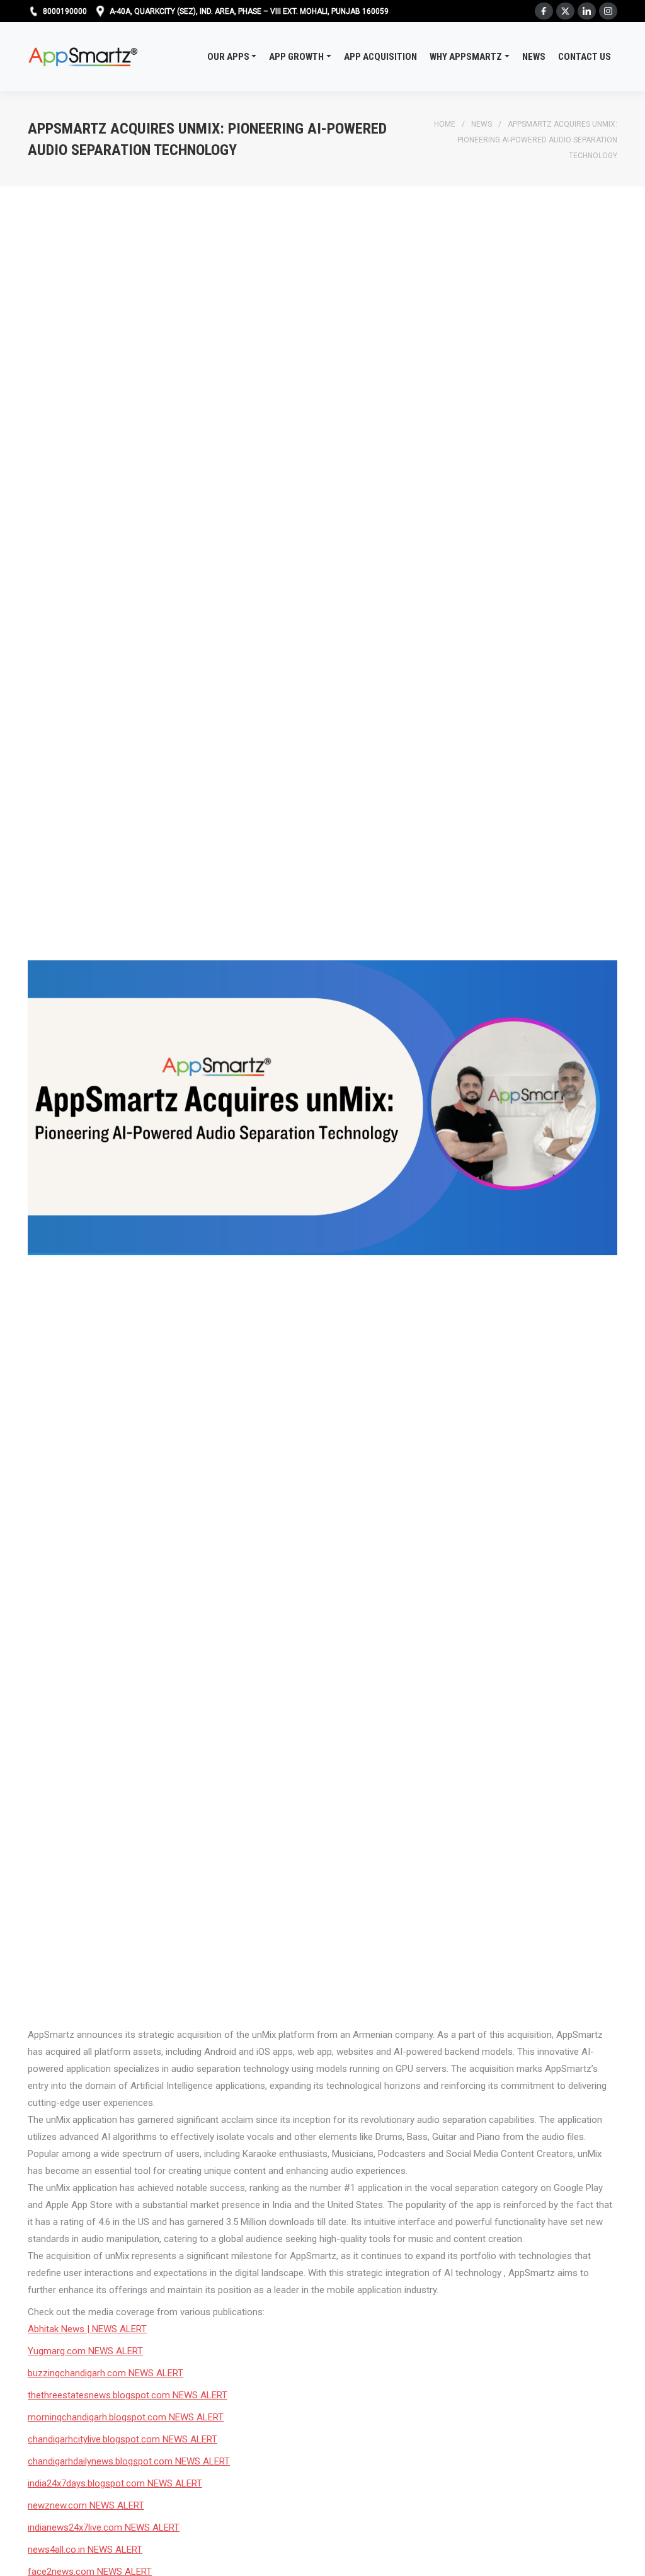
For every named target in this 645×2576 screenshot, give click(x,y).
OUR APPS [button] (228, 57)
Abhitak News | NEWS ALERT (87, 2329)
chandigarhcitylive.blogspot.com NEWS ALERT (123, 2439)
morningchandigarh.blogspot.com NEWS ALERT (126, 2417)
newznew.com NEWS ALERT (86, 2505)
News (482, 124)
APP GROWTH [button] (296, 57)
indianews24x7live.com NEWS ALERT (104, 2527)
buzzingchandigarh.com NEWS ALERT (106, 2373)
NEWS (534, 57)
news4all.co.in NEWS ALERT (85, 2550)
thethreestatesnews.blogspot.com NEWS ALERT (128, 2395)
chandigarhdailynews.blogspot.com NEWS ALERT (129, 2461)
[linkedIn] (587, 11)
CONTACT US (585, 57)
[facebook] (544, 11)
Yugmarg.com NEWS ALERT (85, 2351)
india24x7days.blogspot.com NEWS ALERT (115, 2483)
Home (445, 124)
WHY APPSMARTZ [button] (466, 57)
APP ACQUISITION (380, 57)
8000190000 (65, 11)
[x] (565, 11)
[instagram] (608, 11)
